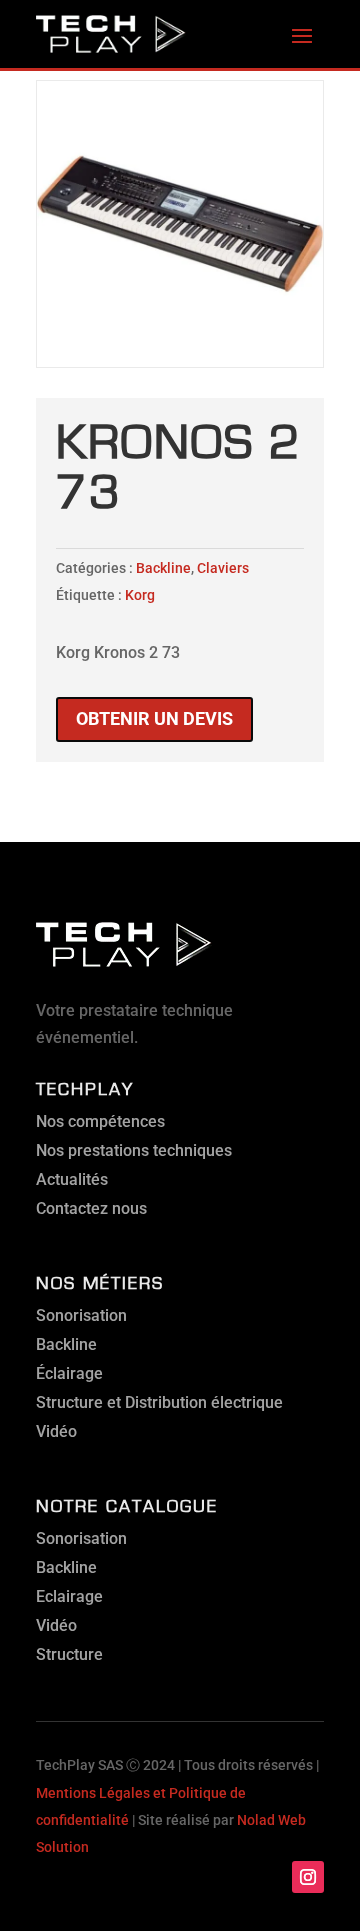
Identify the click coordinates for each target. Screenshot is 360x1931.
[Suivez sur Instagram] (308, 1877)
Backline (163, 568)
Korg (140, 595)
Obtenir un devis (154, 718)
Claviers (223, 568)
